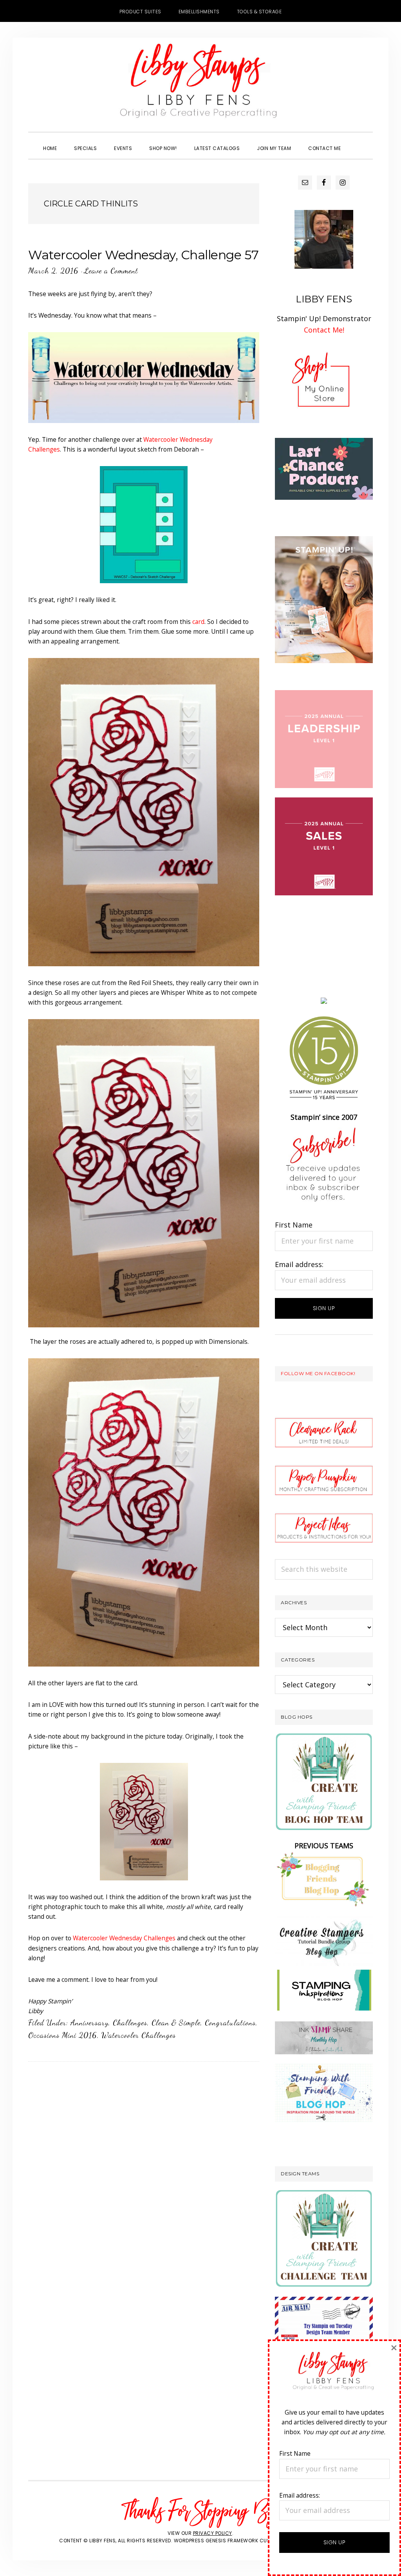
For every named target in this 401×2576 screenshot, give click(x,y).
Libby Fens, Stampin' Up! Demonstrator (200, 85)
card (198, 622)
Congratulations (230, 2023)
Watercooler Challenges (139, 2035)
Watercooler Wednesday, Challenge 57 (144, 255)
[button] (358, 141)
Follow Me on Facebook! (318, 1373)
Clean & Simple (176, 2023)
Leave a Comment (111, 271)
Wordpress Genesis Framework (216, 2541)
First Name (294, 1225)
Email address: (299, 1264)
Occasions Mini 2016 (63, 2035)
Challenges (130, 2023)
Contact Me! (324, 330)
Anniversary (89, 2023)
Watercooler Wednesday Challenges (124, 1938)
